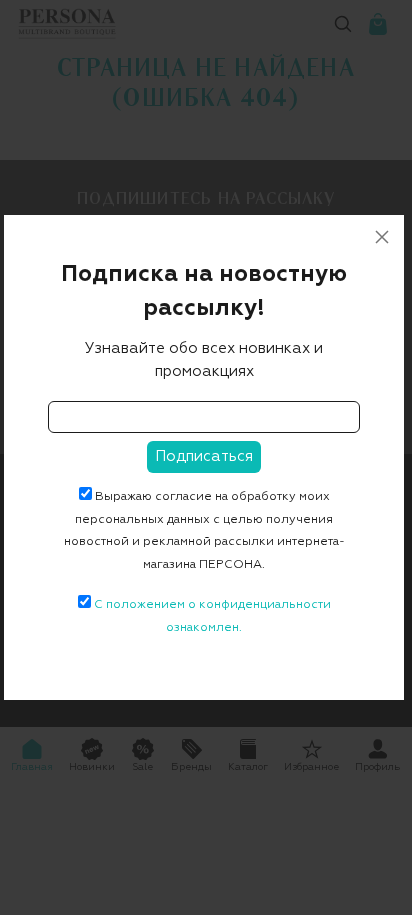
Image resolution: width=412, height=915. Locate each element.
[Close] (382, 237)
